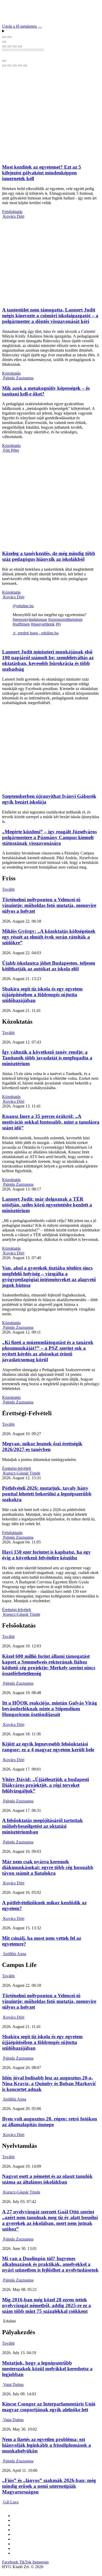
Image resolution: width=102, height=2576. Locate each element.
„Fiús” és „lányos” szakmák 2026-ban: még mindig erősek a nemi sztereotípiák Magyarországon (49, 2486)
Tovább (8, 889)
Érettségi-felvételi (16, 1468)
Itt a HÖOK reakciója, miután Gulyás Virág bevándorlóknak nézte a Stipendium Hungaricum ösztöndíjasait (50, 1709)
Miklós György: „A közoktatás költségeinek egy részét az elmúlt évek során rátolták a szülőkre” (49, 937)
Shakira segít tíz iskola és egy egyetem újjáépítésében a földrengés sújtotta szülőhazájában (42, 995)
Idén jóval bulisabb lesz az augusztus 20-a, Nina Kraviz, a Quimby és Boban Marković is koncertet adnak (49, 2083)
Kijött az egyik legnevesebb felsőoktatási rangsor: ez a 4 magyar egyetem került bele (48, 1747)
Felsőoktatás (12, 212)
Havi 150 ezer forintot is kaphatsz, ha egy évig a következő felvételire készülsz (46, 1555)
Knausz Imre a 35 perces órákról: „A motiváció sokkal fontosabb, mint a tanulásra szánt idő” (51, 1122)
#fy (58, 624)
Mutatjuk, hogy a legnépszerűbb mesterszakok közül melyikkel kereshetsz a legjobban (47, 2369)
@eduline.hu (23, 606)
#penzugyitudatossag (30, 619)
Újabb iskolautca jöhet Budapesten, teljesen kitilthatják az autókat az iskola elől (49, 966)
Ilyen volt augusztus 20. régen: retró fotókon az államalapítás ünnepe (50, 2122)
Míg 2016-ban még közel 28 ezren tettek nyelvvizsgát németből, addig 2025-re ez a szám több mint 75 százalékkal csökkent (47, 2305)
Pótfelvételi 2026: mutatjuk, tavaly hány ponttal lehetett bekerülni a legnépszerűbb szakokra (47, 1494)
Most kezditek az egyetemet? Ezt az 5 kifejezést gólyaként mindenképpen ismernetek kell (42, 173)
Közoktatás (11, 373)
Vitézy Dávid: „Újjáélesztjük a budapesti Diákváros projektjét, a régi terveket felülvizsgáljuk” (46, 1785)
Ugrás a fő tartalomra (19, 26)
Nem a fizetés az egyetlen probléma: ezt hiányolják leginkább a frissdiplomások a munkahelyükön (47, 2445)
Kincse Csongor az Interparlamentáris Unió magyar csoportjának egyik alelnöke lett (49, 2407)
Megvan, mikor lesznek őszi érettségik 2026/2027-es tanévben (42, 1446)
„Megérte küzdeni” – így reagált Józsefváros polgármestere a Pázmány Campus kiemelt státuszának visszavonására (49, 837)
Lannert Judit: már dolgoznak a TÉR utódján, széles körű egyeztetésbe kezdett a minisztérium (47, 1205)
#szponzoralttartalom (65, 619)
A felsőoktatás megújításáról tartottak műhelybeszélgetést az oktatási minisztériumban (42, 1826)
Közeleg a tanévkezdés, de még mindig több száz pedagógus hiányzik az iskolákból (49, 556)
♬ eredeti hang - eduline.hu (36, 633)
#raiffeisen (21, 624)
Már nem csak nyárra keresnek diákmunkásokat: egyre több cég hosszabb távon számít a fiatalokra (48, 1867)
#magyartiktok (43, 624)
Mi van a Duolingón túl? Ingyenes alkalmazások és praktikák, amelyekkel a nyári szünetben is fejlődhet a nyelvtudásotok (50, 2264)
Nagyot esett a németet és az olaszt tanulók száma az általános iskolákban (47, 2179)
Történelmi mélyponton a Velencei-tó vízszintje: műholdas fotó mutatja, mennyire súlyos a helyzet (49, 905)
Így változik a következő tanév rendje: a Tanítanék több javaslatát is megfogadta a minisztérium (47, 1058)
